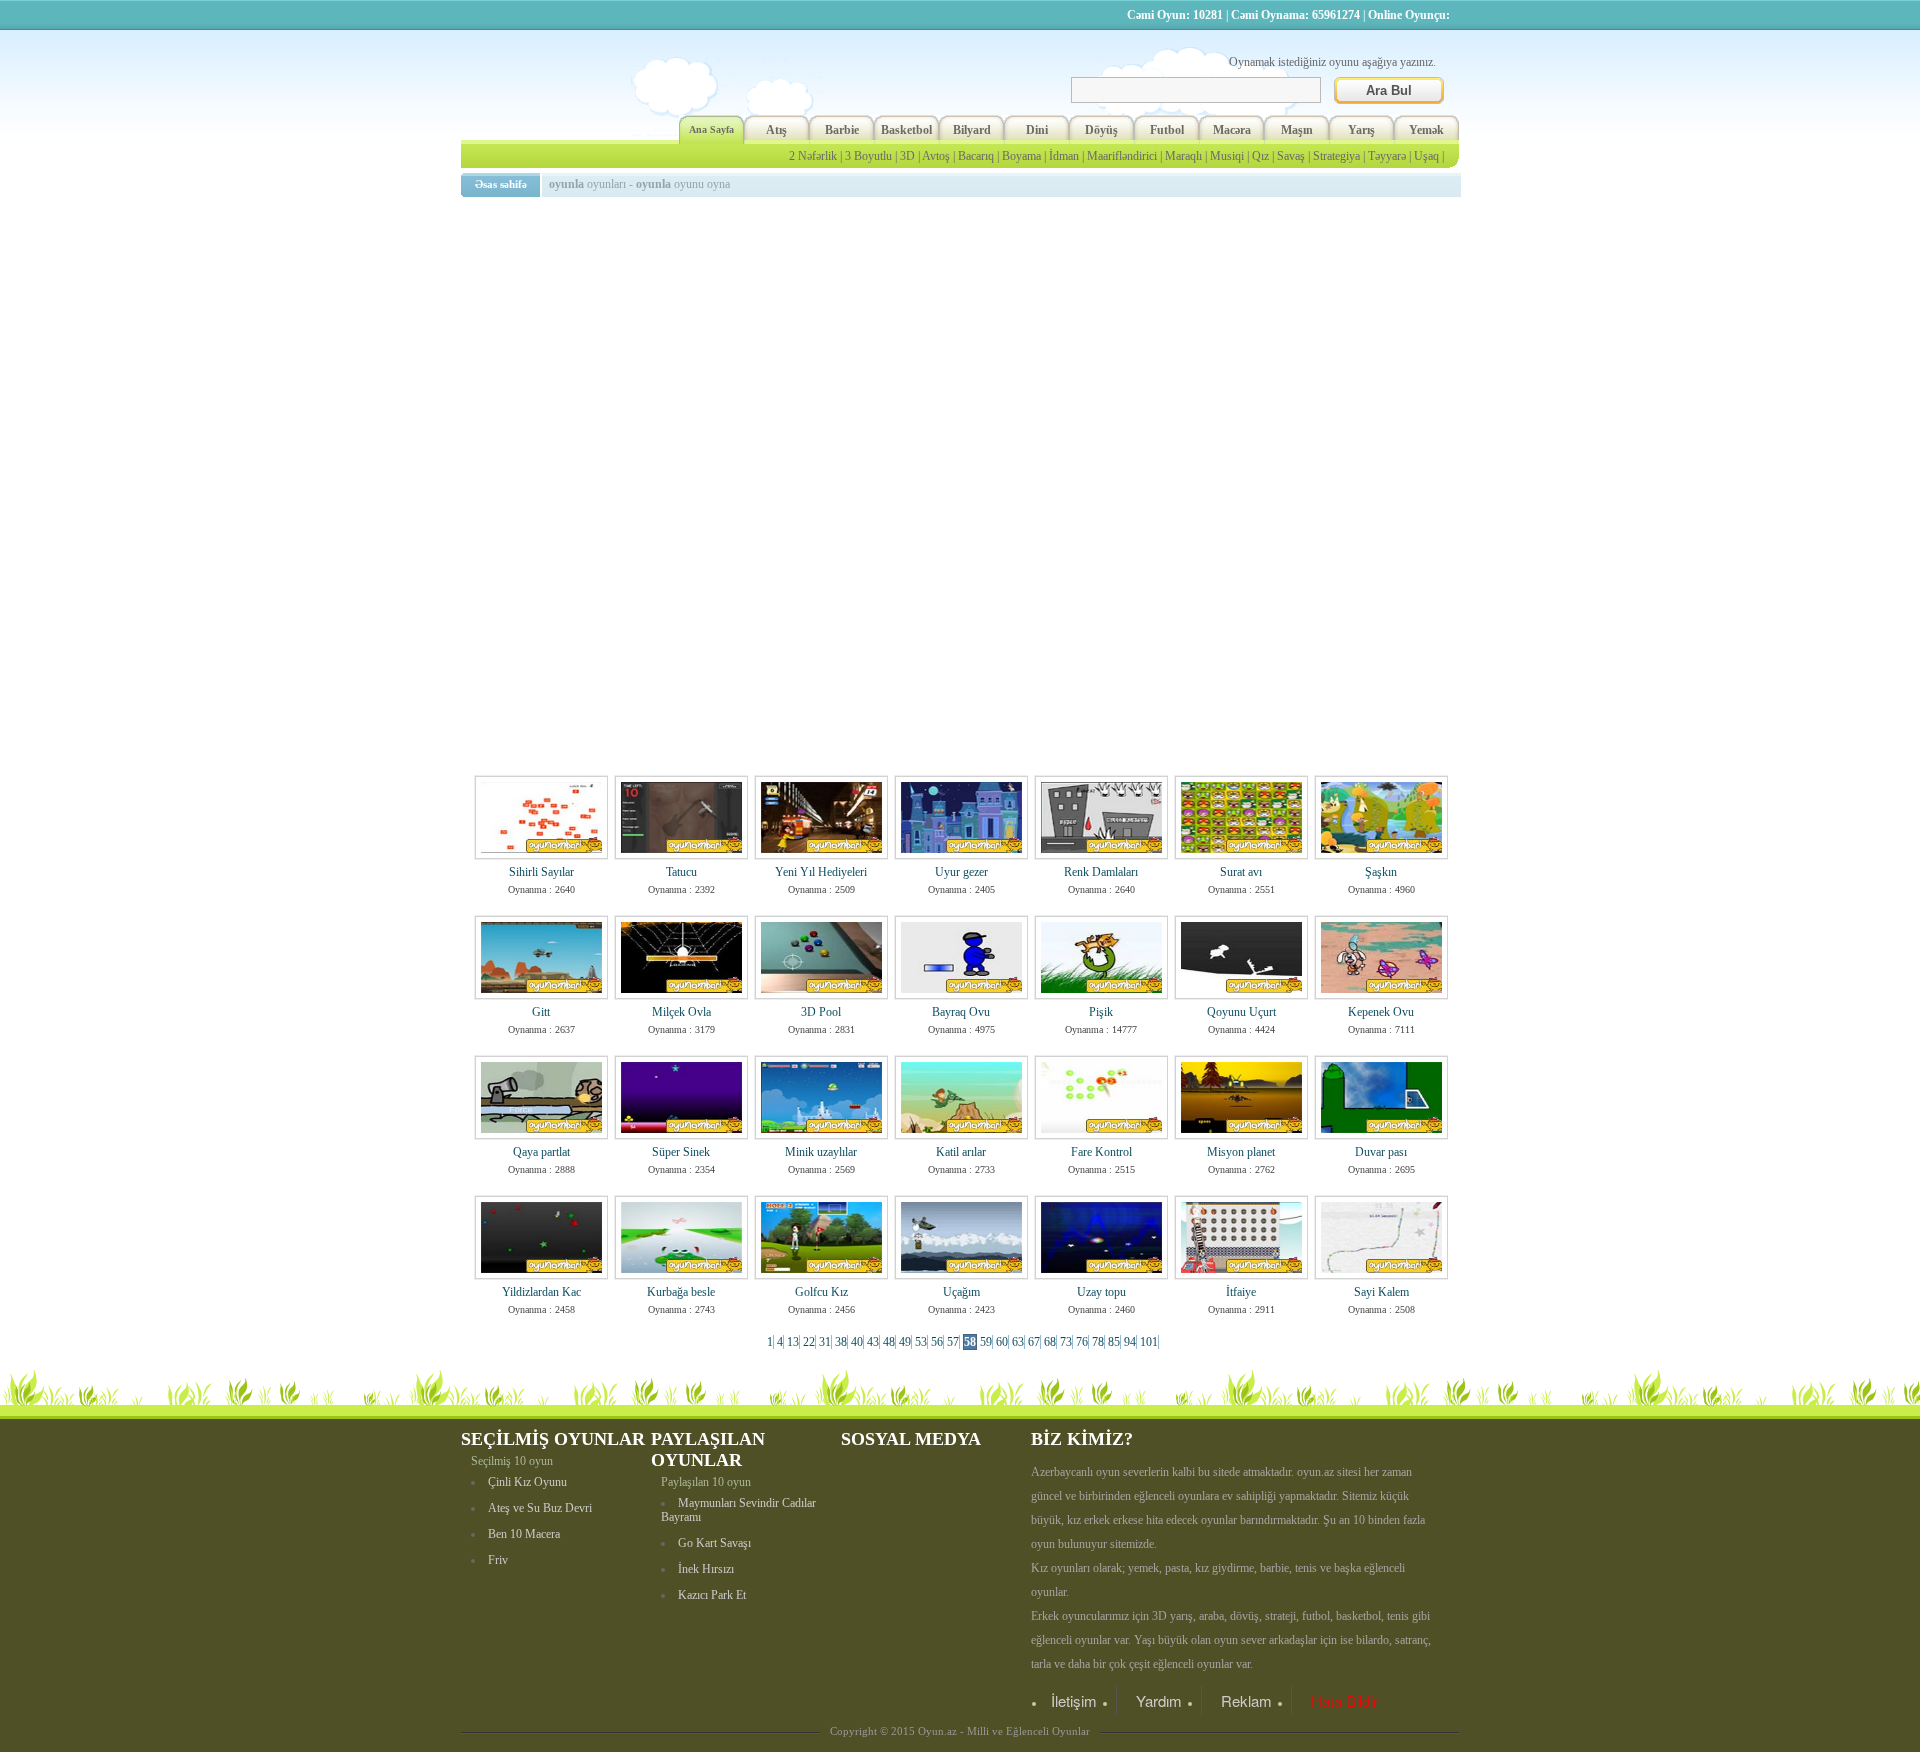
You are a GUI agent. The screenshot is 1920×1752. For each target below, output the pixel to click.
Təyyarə (1387, 156)
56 (937, 1342)
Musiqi (1227, 156)
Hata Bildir (1344, 1700)
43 (873, 1342)
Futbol (1167, 130)
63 (1018, 1342)
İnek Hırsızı (706, 1569)
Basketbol (906, 130)
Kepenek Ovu (1381, 1012)
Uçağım (961, 1292)
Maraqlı (1183, 156)
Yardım (1159, 1700)
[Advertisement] (964, 345)
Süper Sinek (681, 1152)
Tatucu (681, 872)
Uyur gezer (961, 872)
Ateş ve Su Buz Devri (540, 1508)
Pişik (1101, 1012)
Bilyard (972, 130)
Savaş (1291, 156)
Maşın (1297, 130)
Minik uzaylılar (821, 1152)
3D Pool (821, 1012)
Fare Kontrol (1101, 1152)
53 (921, 1342)
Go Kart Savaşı (714, 1543)
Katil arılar (961, 1152)
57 (953, 1342)
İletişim (1074, 1700)
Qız (1260, 156)
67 (1034, 1342)
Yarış (1361, 130)
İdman (1064, 156)
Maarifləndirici (1122, 156)
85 (1114, 1342)
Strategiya (1336, 156)
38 (841, 1342)
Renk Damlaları (1101, 872)
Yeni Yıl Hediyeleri (821, 872)
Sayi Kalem (1381, 1292)
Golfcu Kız (821, 1292)
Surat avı (1241, 872)
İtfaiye (1241, 1292)
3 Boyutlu (868, 156)
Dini (1037, 130)
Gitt (541, 1012)
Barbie (842, 130)
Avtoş (936, 156)
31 (825, 1342)
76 (1082, 1342)
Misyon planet (1241, 1152)
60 (1002, 1342)
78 (1098, 1342)
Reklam (1246, 1700)
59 (986, 1342)
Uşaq (1426, 156)
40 (857, 1342)
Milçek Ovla (681, 1012)
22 (809, 1342)
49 (905, 1342)
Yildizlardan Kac (541, 1292)
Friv (498, 1560)
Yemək (1426, 130)
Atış (776, 130)
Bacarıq (976, 156)
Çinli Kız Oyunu (527, 1482)
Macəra (1232, 130)
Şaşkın (1381, 872)
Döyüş (1101, 130)
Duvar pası (1381, 1152)
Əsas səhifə (501, 184)
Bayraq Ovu (961, 1012)
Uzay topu (1101, 1292)
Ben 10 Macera (524, 1534)
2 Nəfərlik (813, 156)
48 (889, 1342)
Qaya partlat (541, 1152)
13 (793, 1342)
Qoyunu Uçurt (1241, 1012)
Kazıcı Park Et (712, 1595)
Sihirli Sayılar (541, 872)
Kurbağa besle (681, 1292)
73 (1066, 1342)
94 (1130, 1342)
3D (907, 156)
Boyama (1021, 156)
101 (1149, 1342)
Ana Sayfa (711, 129)
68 (1050, 1342)
